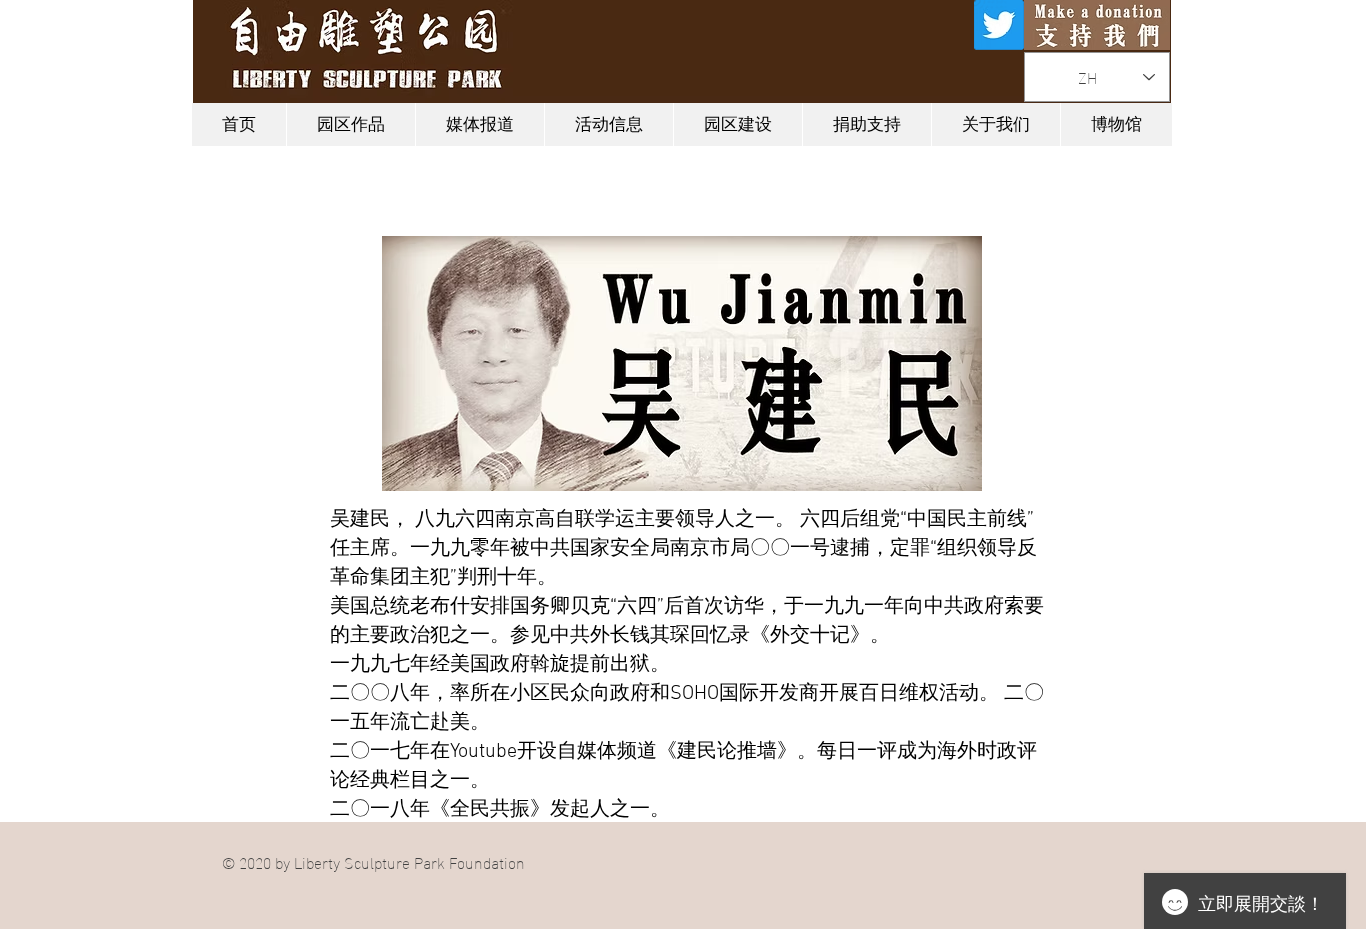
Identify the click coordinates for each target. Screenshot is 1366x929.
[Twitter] (999, 25)
